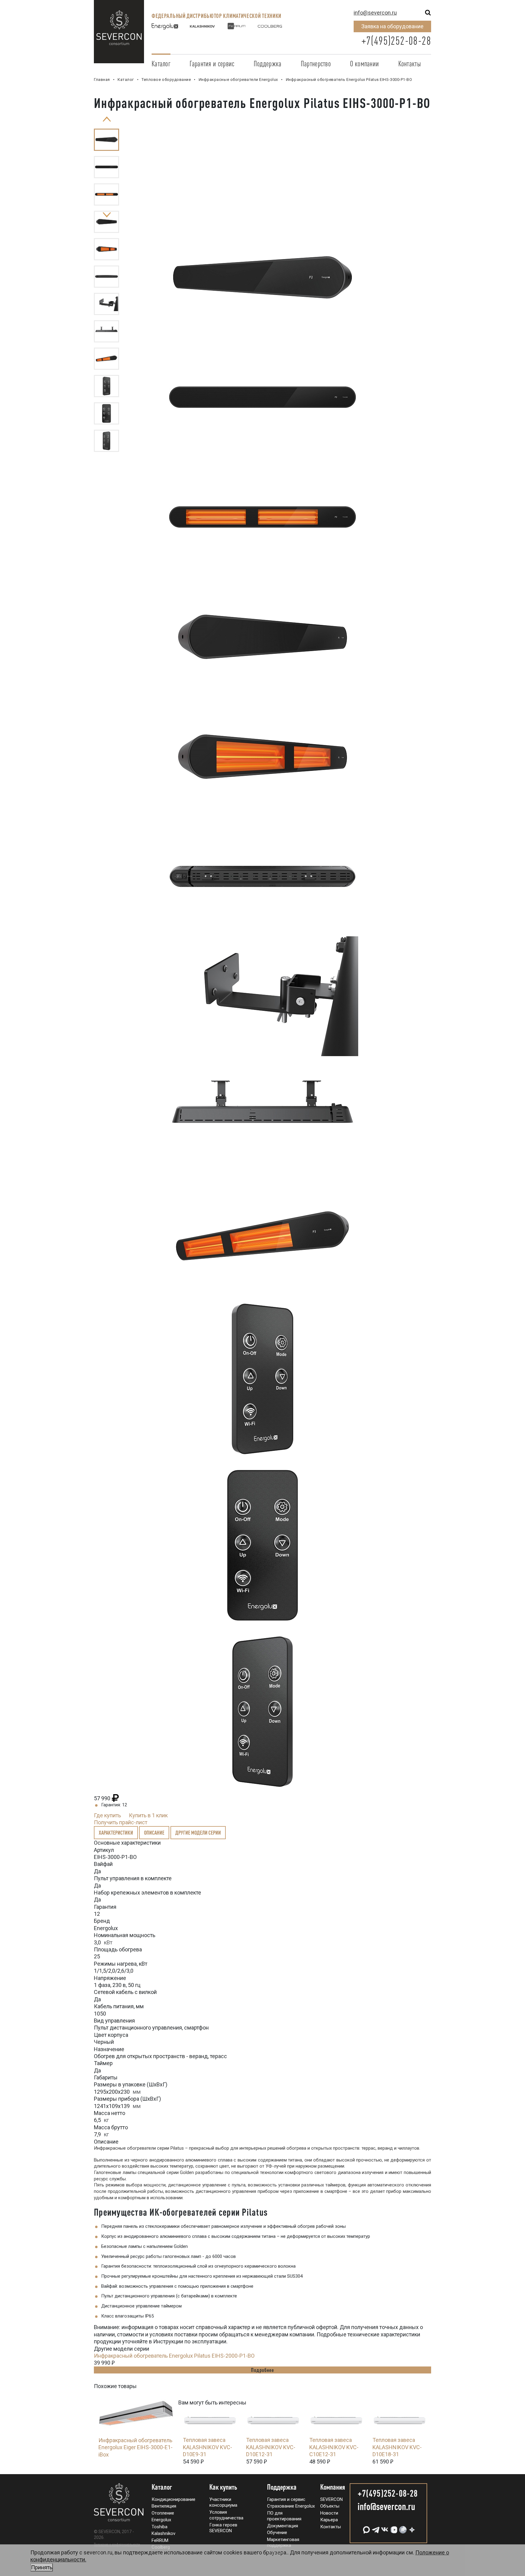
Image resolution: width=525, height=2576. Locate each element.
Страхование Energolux (291, 2506)
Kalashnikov (163, 2533)
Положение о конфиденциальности (117, 2544)
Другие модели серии (198, 1832)
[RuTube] (402, 2527)
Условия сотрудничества (226, 2515)
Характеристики (116, 1832)
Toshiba (160, 2527)
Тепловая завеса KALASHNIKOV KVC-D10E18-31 (397, 2447)
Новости (329, 2513)
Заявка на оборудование (392, 26)
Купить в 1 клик (148, 1815)
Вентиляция (164, 2506)
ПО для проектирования (284, 2516)
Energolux (161, 2520)
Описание (154, 1832)
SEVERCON (331, 2499)
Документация (283, 2526)
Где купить (107, 1815)
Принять (42, 2567)
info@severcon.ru (375, 13)
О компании (364, 64)
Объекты (330, 2506)
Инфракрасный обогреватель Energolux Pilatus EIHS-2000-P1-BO (174, 2356)
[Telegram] (375, 2527)
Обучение (277, 2533)
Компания (333, 2487)
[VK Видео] (393, 2527)
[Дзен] (411, 2527)
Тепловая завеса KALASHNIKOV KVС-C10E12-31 (334, 2447)
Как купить (223, 2487)
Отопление (163, 2513)
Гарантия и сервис (212, 64)
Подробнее (262, 2370)
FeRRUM (160, 2540)
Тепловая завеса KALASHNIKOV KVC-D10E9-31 (208, 2447)
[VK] (384, 2527)
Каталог (161, 64)
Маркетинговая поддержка (283, 2543)
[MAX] (366, 2527)
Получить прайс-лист (121, 1822)
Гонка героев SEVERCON (223, 2528)
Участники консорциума (223, 2502)
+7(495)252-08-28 (396, 41)
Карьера (329, 2520)
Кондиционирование (173, 2499)
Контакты (410, 64)
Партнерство (316, 64)
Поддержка (268, 64)
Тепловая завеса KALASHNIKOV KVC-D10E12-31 (271, 2447)
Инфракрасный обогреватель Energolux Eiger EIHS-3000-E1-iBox (136, 2447)
